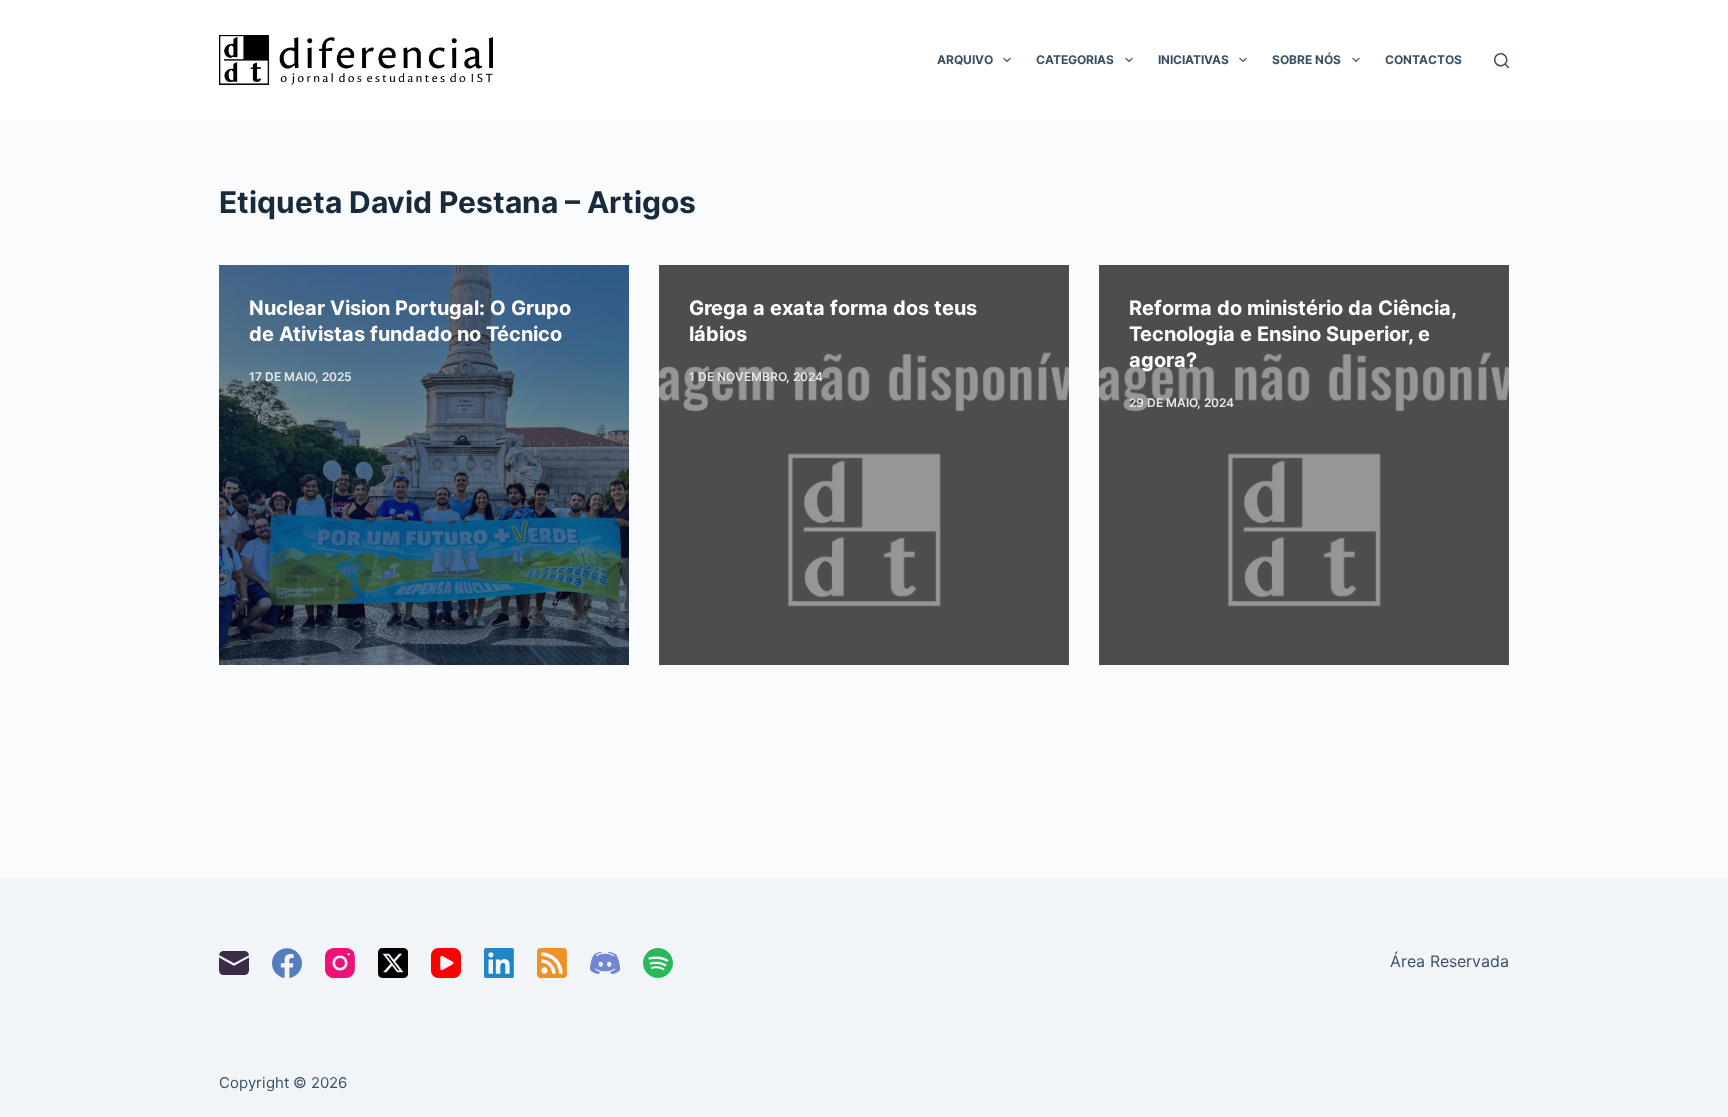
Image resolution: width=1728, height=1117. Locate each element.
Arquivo (965, 59)
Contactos (1423, 59)
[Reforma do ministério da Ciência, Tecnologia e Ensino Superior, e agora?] (1304, 465)
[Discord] (605, 963)
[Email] (234, 963)
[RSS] (552, 963)
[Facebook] (287, 963)
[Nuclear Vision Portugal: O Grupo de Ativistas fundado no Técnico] (424, 465)
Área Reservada (1449, 961)
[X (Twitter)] (393, 963)
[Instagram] (340, 963)
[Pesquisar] (1501, 60)
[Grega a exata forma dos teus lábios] (864, 465)
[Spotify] (658, 963)
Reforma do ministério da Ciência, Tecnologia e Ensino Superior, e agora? (1292, 334)
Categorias (1075, 59)
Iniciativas (1193, 59)
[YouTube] (446, 963)
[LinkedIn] (499, 963)
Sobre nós (1306, 59)
